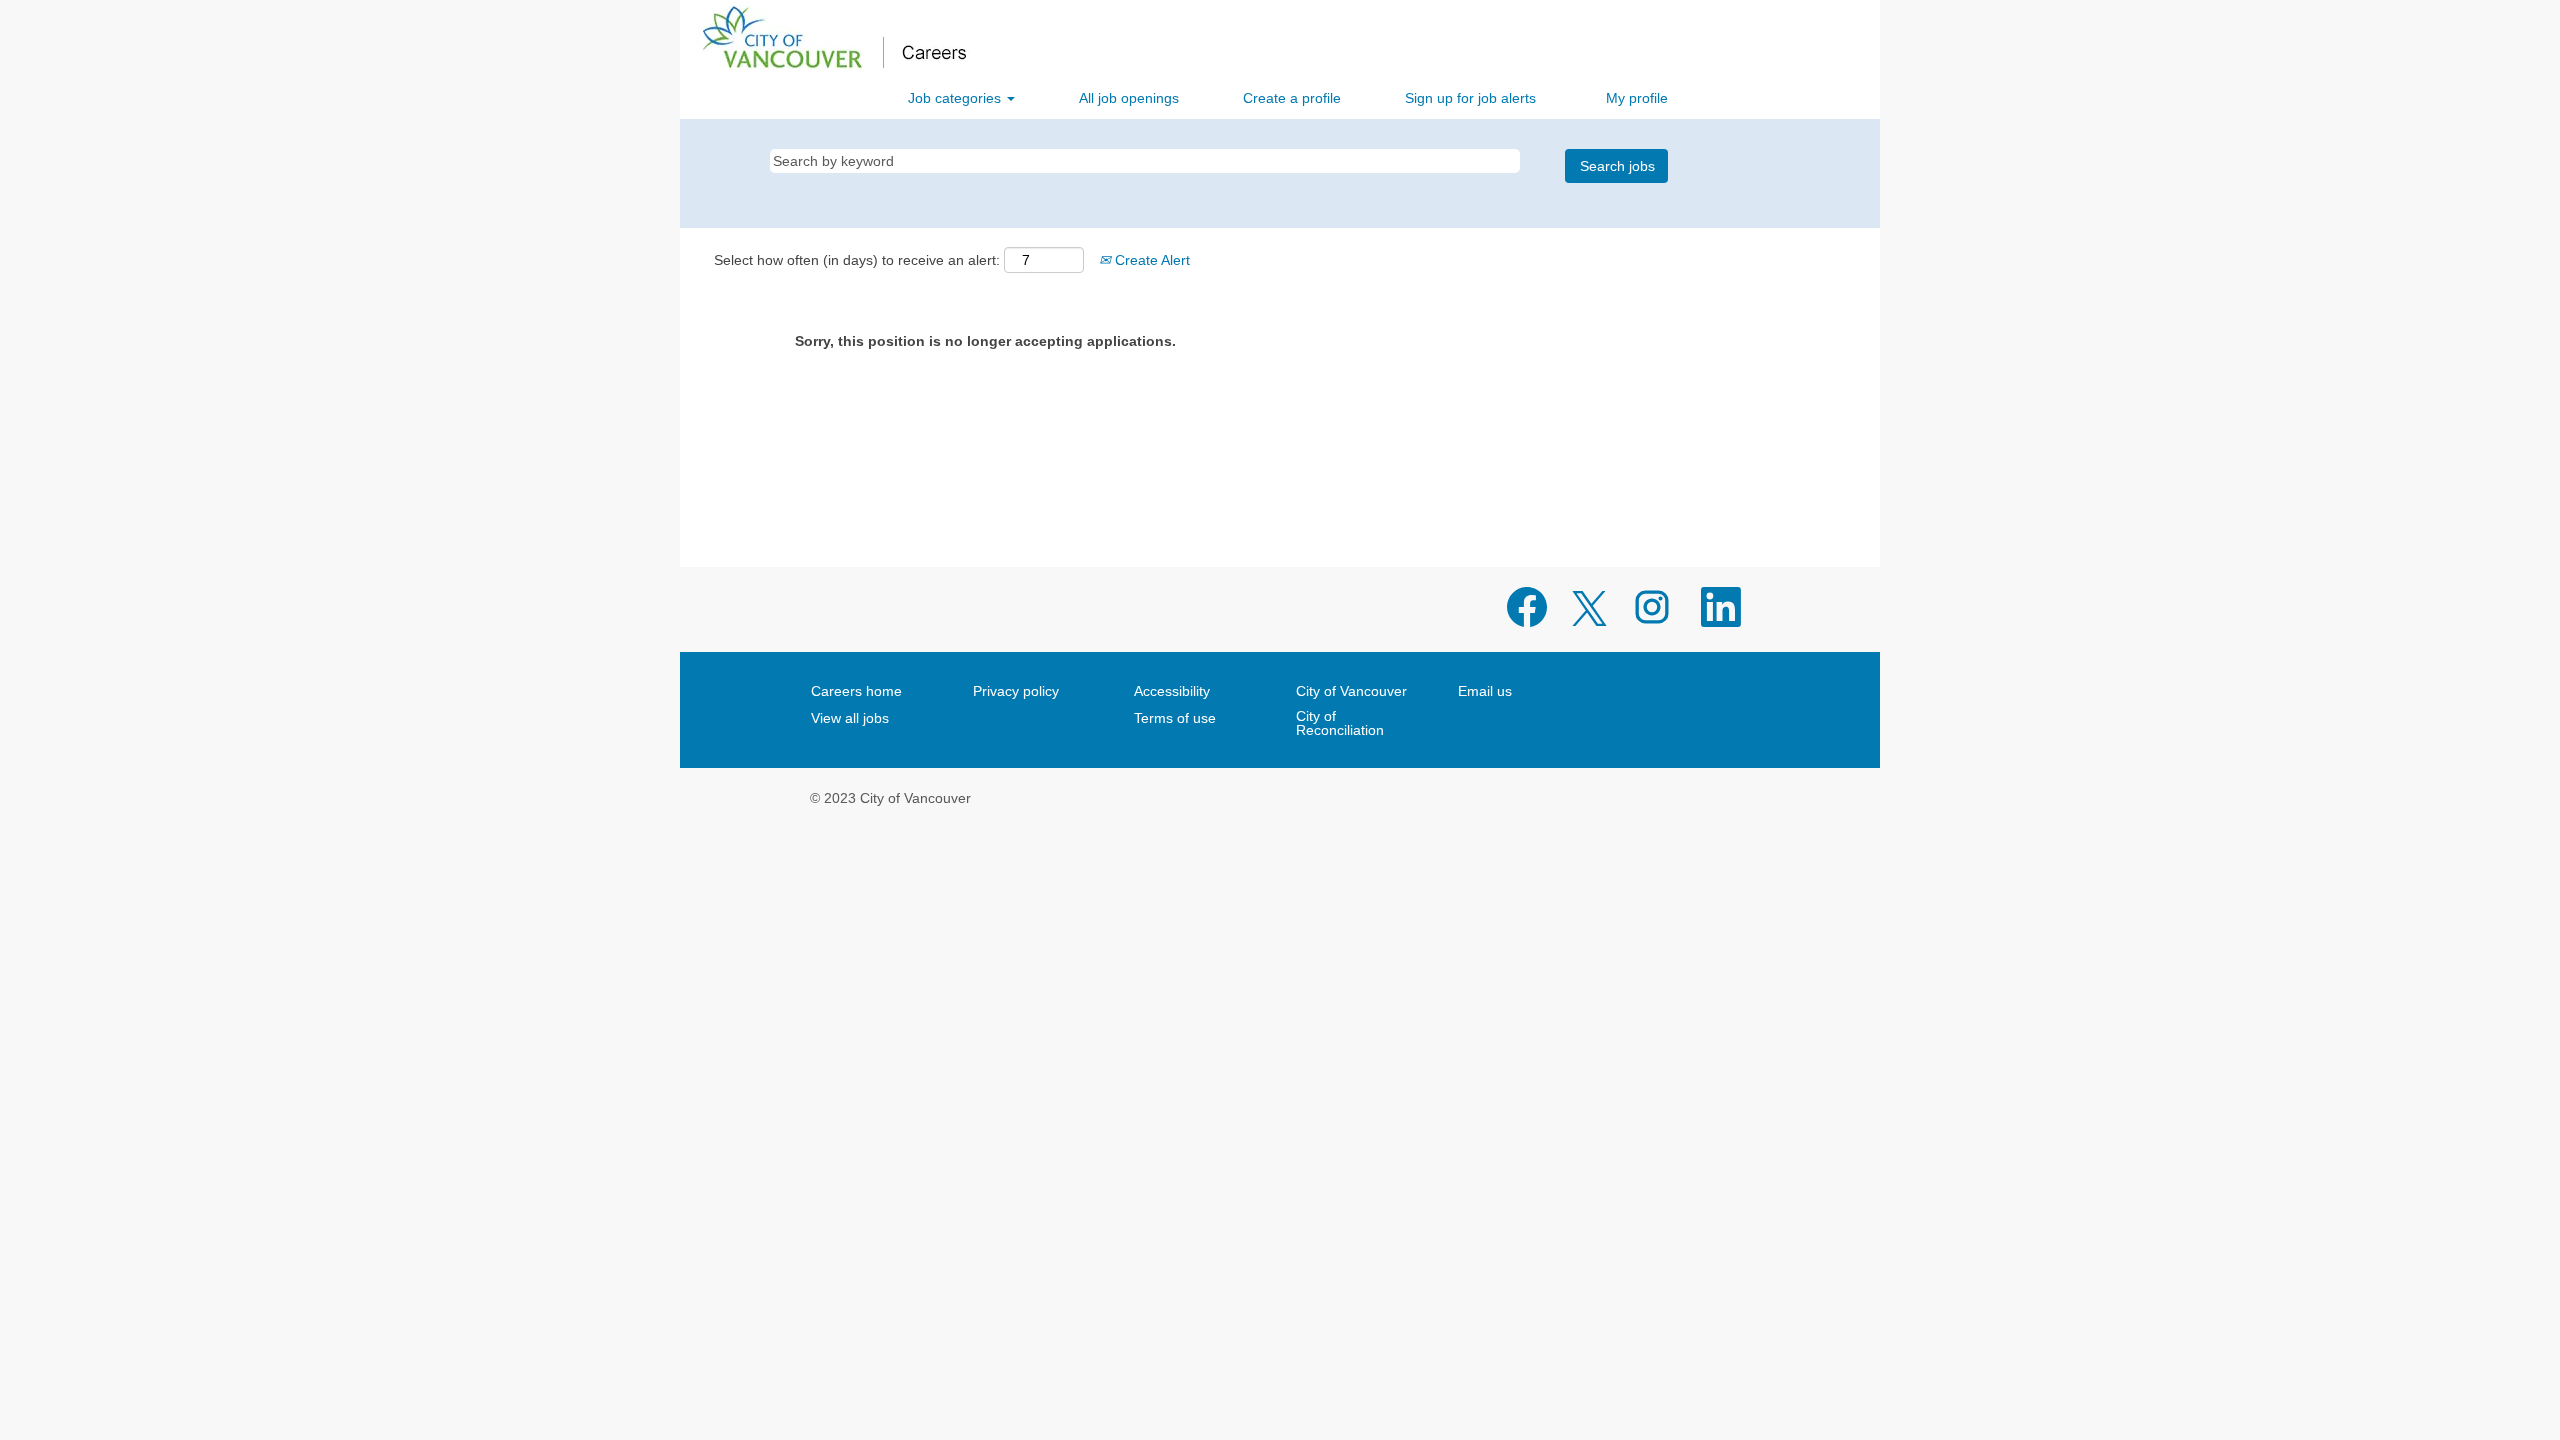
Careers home (856, 691)
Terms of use (1175, 718)
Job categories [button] (956, 98)
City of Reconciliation (1340, 723)
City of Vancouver (1351, 691)
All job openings (1129, 98)
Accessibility (1172, 691)
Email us (1485, 691)
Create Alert (1150, 260)
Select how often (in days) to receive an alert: (857, 260)
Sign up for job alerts (1470, 98)
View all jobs (850, 718)
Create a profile (1292, 98)
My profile (1637, 98)
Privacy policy (1016, 691)
